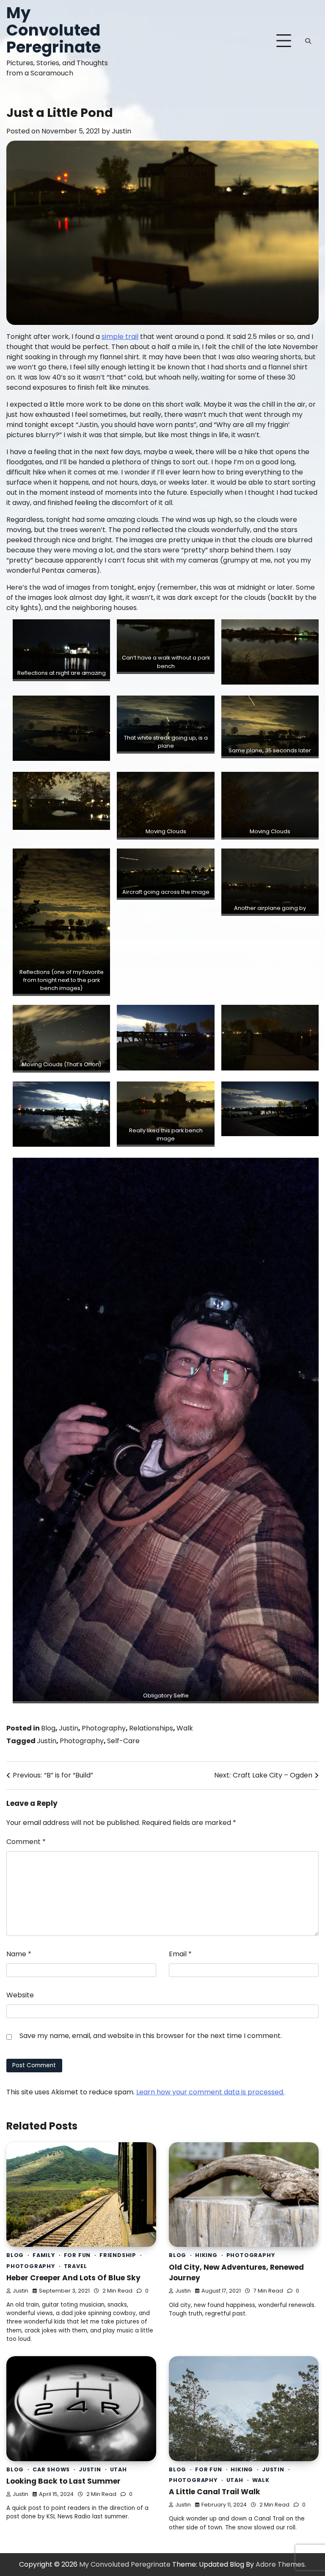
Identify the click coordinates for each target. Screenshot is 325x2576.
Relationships (151, 1728)
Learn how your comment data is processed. (210, 2092)
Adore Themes (280, 2564)
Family (44, 2255)
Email (180, 1954)
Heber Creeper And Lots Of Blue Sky (73, 2278)
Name (19, 1954)
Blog (48, 1728)
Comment (26, 1842)
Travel (76, 2266)
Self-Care (123, 1741)
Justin (121, 131)
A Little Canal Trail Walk (215, 2492)
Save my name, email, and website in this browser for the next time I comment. (151, 2036)
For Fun (77, 2255)
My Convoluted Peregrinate (54, 30)
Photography (104, 1728)
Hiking (206, 2255)
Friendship (118, 2255)
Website (20, 1995)
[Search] (308, 41)
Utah (118, 2469)
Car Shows (51, 2469)
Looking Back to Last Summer (63, 2481)
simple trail (120, 337)
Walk (185, 1728)
